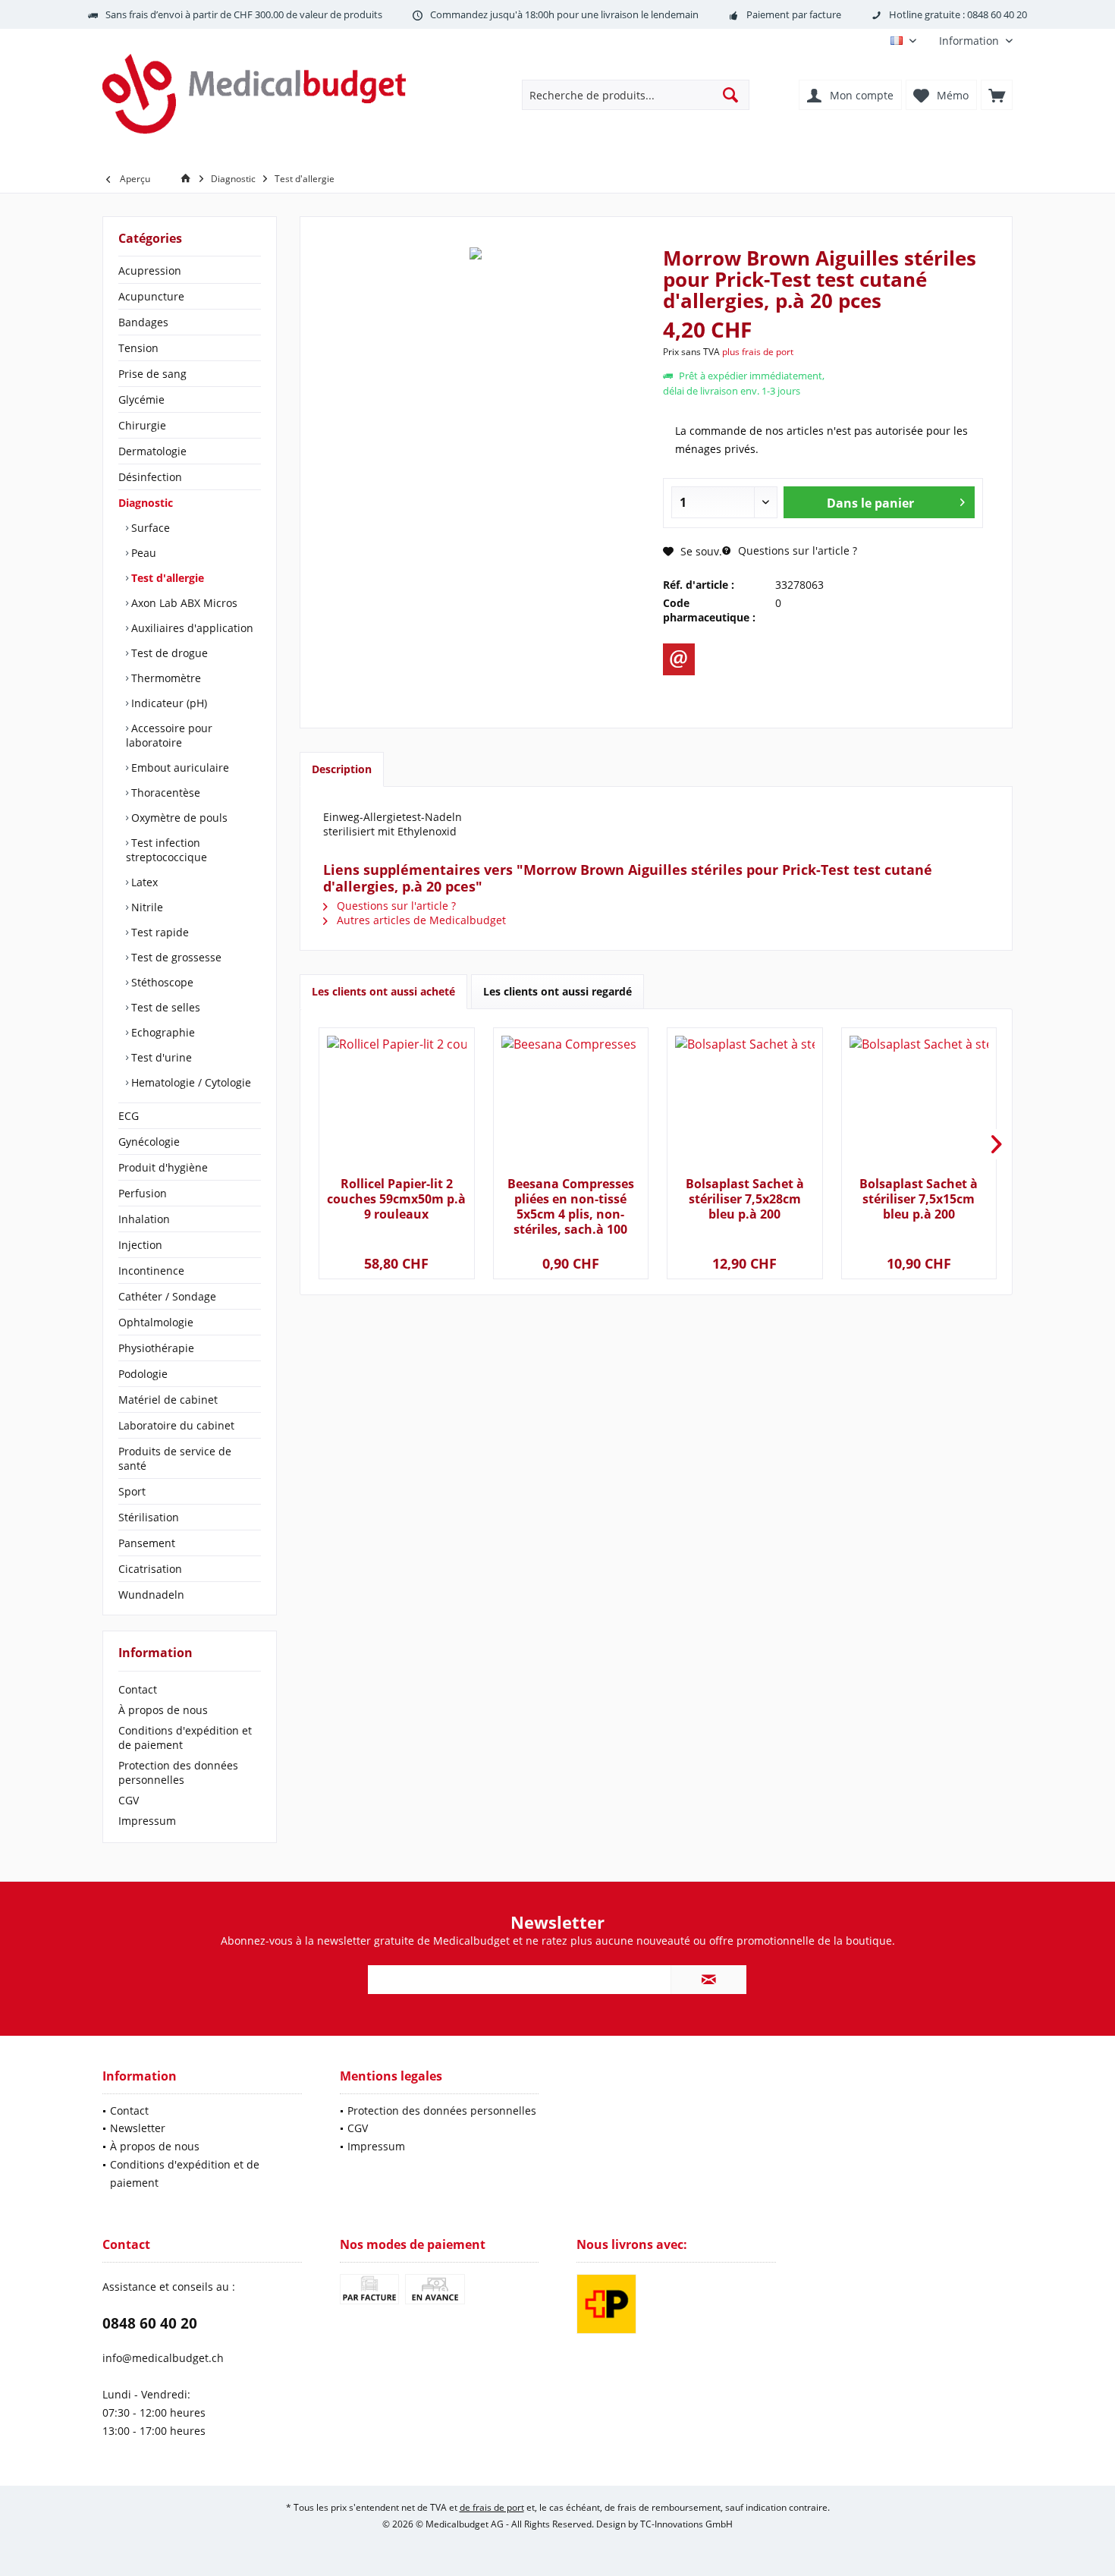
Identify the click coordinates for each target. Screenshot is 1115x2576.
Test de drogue (168, 653)
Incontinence (151, 1271)
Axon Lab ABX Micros (183, 603)
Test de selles (164, 1007)
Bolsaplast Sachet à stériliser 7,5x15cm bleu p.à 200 (919, 1199)
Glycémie (141, 399)
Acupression (150, 270)
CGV (129, 1800)
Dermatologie (152, 451)
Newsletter (138, 2128)
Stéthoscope (161, 982)
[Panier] (997, 95)
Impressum (147, 1821)
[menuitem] (970, 41)
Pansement (147, 1543)
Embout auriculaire (179, 767)
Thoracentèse (164, 793)
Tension (138, 348)
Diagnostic (146, 503)
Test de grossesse (175, 957)
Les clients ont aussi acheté (383, 991)
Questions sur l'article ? (796, 550)
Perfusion (143, 1193)
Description (342, 769)
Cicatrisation (150, 1569)
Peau (142, 553)
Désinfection (150, 477)
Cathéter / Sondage (167, 1296)
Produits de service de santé (175, 1458)
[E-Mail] (679, 659)
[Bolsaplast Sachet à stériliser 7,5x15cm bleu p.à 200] (919, 1104)
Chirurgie (142, 425)
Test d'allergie (166, 578)
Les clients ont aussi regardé (557, 991)
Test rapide (159, 932)
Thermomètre (165, 678)
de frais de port (492, 2507)
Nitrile (146, 907)
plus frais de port (758, 352)
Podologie (143, 1374)
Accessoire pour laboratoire (169, 735)
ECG (129, 1116)
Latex (143, 882)
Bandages (143, 322)
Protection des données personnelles (178, 1772)
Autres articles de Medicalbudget (420, 920)
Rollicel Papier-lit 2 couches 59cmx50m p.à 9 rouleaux (396, 1199)
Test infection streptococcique (166, 850)
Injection (140, 1245)
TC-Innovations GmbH (686, 2524)
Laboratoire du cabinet (176, 1425)
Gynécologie (149, 1142)
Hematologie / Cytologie (190, 1082)
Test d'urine (160, 1057)
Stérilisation (149, 1517)
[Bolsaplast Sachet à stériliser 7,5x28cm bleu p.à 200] (744, 1104)
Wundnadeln (151, 1595)
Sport (132, 1491)
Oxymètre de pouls (178, 818)
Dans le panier (870, 503)
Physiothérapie (156, 1348)
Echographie (162, 1032)
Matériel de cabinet (168, 1400)
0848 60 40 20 (150, 2323)
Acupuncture (151, 296)
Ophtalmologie (156, 1322)
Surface (149, 528)
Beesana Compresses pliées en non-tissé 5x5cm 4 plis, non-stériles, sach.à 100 (571, 1206)
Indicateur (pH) (168, 703)
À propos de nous (163, 1710)
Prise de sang (152, 374)
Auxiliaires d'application (191, 628)
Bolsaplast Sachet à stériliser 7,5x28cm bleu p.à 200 (745, 1199)
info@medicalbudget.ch (163, 2358)
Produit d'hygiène (163, 1167)
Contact (138, 1689)
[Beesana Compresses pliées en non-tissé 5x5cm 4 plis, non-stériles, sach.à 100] (571, 1104)
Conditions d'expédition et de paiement (185, 1738)
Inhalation (144, 1219)
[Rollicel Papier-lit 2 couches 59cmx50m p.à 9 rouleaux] (396, 1104)
